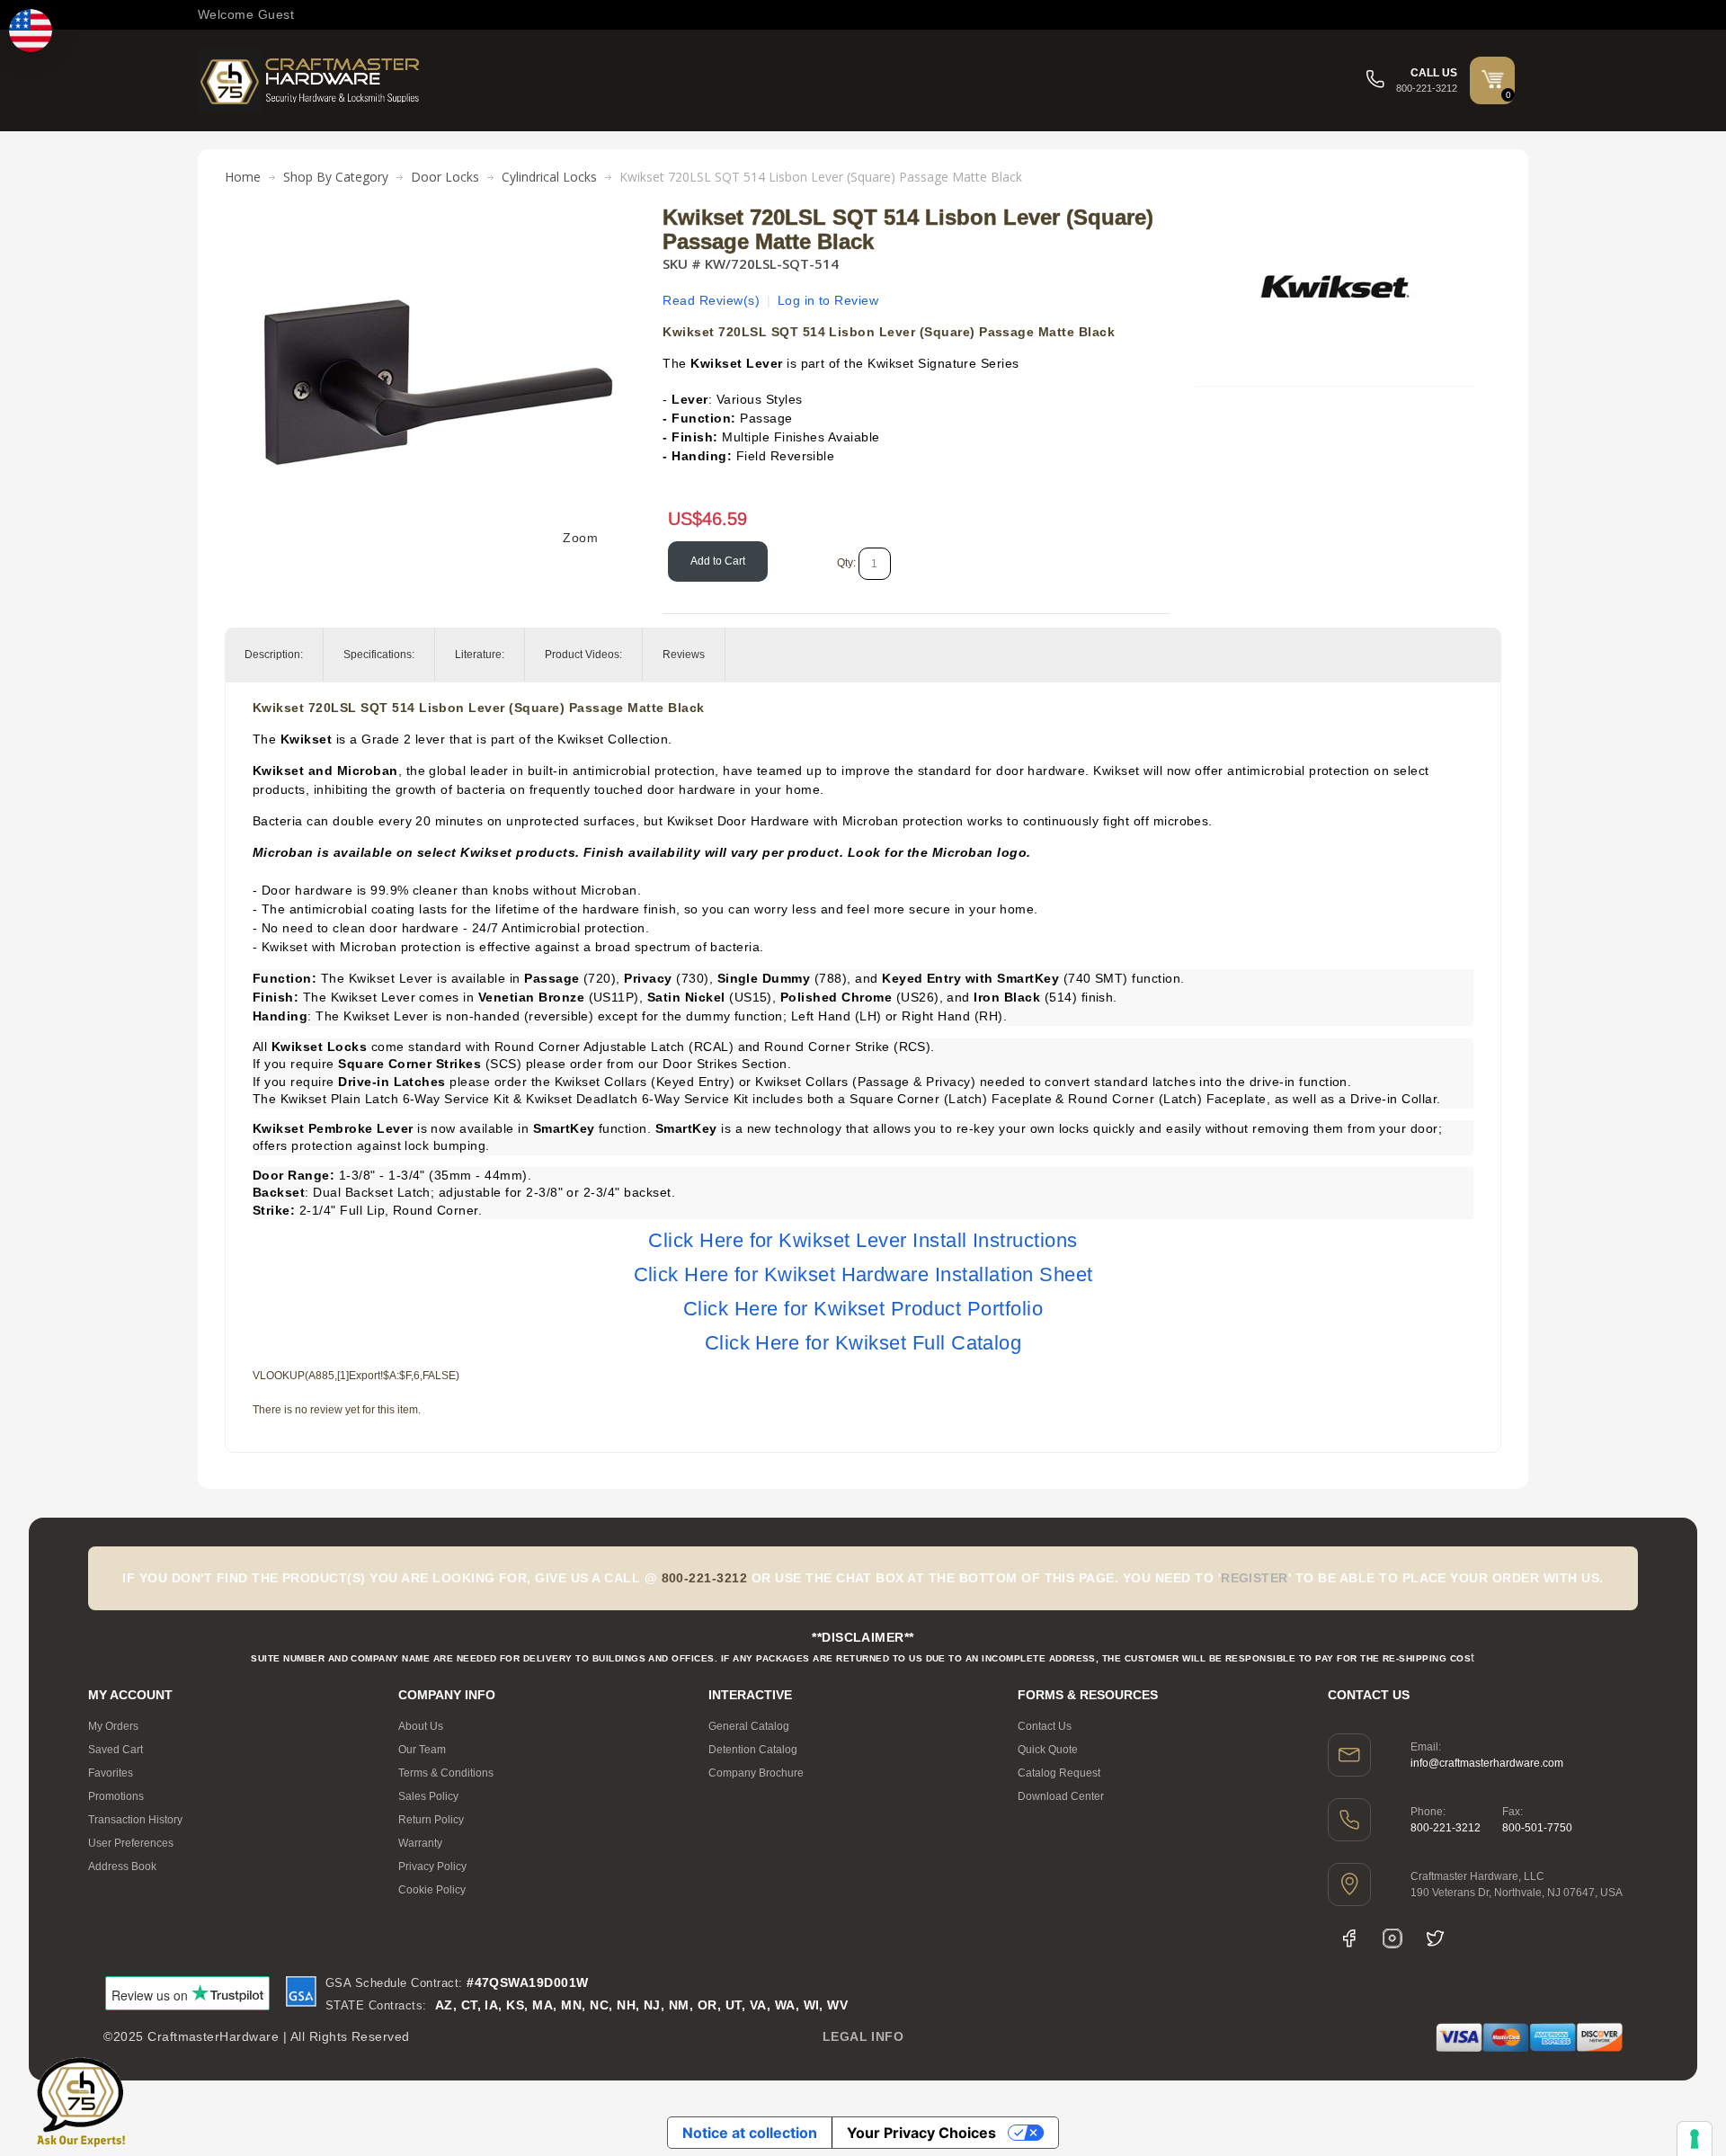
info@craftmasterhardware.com (1487, 1763)
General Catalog (749, 1726)
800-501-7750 (1537, 1828)
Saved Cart (116, 1750)
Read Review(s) (711, 300)
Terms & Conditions (446, 1773)
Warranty (420, 1843)
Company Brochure (756, 1773)
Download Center (1061, 1796)
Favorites (111, 1773)
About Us (421, 1726)
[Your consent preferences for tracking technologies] (1695, 2139)
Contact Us (1045, 1726)
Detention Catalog (753, 1750)
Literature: (480, 655)
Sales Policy (428, 1796)
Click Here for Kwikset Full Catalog (863, 1343)
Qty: (846, 563)
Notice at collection (750, 2133)
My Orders (113, 1726)
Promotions (116, 1796)
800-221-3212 (1446, 1828)
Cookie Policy (432, 1890)
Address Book (122, 1866)
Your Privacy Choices (921, 2133)
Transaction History (135, 1820)
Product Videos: (583, 655)
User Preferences (131, 1843)
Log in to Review (828, 300)
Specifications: (379, 655)
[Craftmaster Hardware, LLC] (310, 80)
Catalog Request (1059, 1773)
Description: (274, 655)
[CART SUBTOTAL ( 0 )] (1492, 79)
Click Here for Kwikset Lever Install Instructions (863, 1240)
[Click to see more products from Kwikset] (1335, 287)
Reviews (684, 655)
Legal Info (863, 2036)
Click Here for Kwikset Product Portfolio (863, 1309)
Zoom (580, 538)
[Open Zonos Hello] (31, 31)
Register (1254, 1578)
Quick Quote (1048, 1750)
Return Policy (431, 1820)
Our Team (422, 1750)
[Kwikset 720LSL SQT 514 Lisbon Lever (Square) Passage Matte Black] (437, 215)
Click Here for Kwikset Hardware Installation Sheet (863, 1274)
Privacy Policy (432, 1866)
